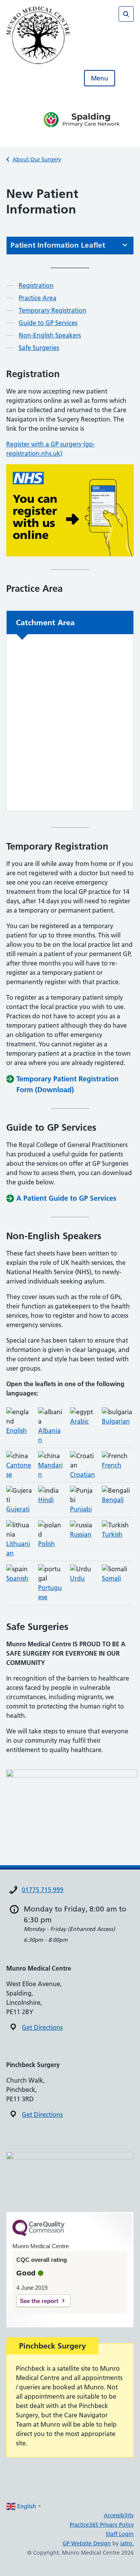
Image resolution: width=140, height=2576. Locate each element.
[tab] (70, 246)
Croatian (82, 1474)
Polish (46, 1544)
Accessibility (119, 2515)
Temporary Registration (52, 310)
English (17, 1431)
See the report (39, 2301)
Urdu (77, 1578)
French (112, 1465)
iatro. (127, 2543)
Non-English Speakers (50, 335)
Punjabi (81, 1509)
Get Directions (42, 2027)
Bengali (113, 1500)
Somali (111, 1578)
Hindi (46, 1500)
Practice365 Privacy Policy (102, 2525)
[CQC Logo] (38, 2234)
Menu (100, 78)
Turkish (112, 1534)
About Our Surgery (37, 159)
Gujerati (18, 1509)
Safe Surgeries (39, 348)
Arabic (79, 1421)
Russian (81, 1534)
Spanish (17, 1578)
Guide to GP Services (48, 323)
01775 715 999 (43, 1890)
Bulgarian (116, 1421)
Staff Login (120, 2534)
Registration (36, 285)
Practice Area (38, 298)
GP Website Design (87, 2543)
